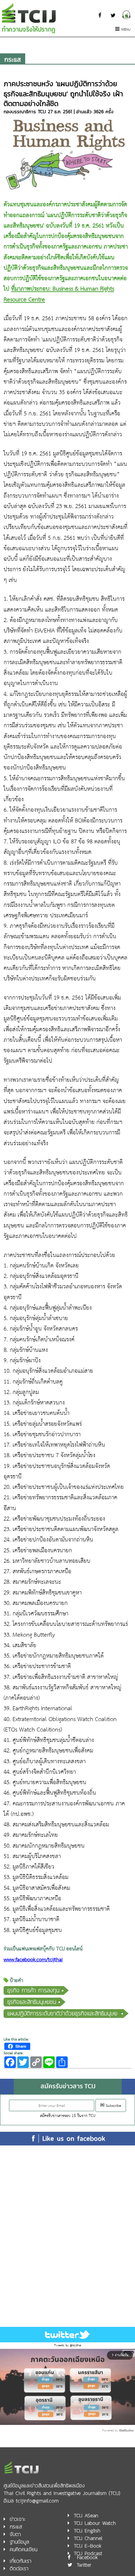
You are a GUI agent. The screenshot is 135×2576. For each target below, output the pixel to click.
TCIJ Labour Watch (95, 2523)
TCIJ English (87, 2531)
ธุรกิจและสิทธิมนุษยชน (32, 2002)
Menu (126, 30)
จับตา (15, 2534)
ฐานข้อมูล (19, 2542)
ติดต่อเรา (19, 2569)
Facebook (87, 2557)
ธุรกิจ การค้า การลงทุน (33, 1990)
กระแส (13, 59)
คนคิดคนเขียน (24, 2549)
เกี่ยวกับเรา (21, 2561)
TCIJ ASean (86, 2516)
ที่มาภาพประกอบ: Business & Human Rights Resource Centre (59, 294)
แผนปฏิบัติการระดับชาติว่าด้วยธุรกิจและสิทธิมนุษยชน (62, 2013)
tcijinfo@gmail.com (37, 2501)
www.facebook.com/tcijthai (33, 1960)
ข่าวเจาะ (17, 2519)
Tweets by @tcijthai (68, 2345)
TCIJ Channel (88, 2538)
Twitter (84, 2565)
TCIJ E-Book (88, 2546)
